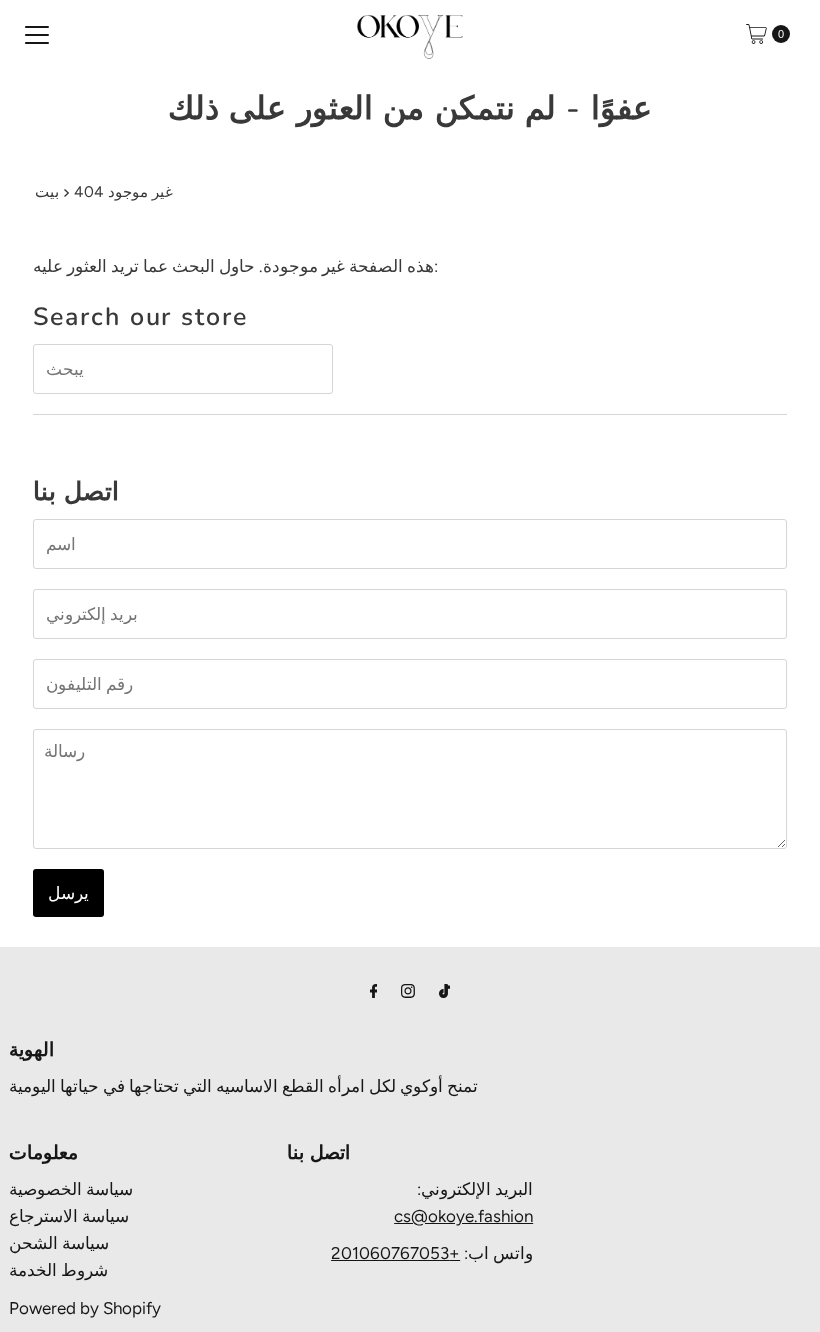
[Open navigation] (37, 34)
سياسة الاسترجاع (69, 1216)
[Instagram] (408, 990)
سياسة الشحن (59, 1243)
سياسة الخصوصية (71, 1189)
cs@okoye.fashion (463, 1216)
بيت (47, 191)
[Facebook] (374, 990)
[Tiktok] (444, 990)
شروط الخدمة (58, 1270)
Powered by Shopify (85, 1308)
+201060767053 (395, 1253)
